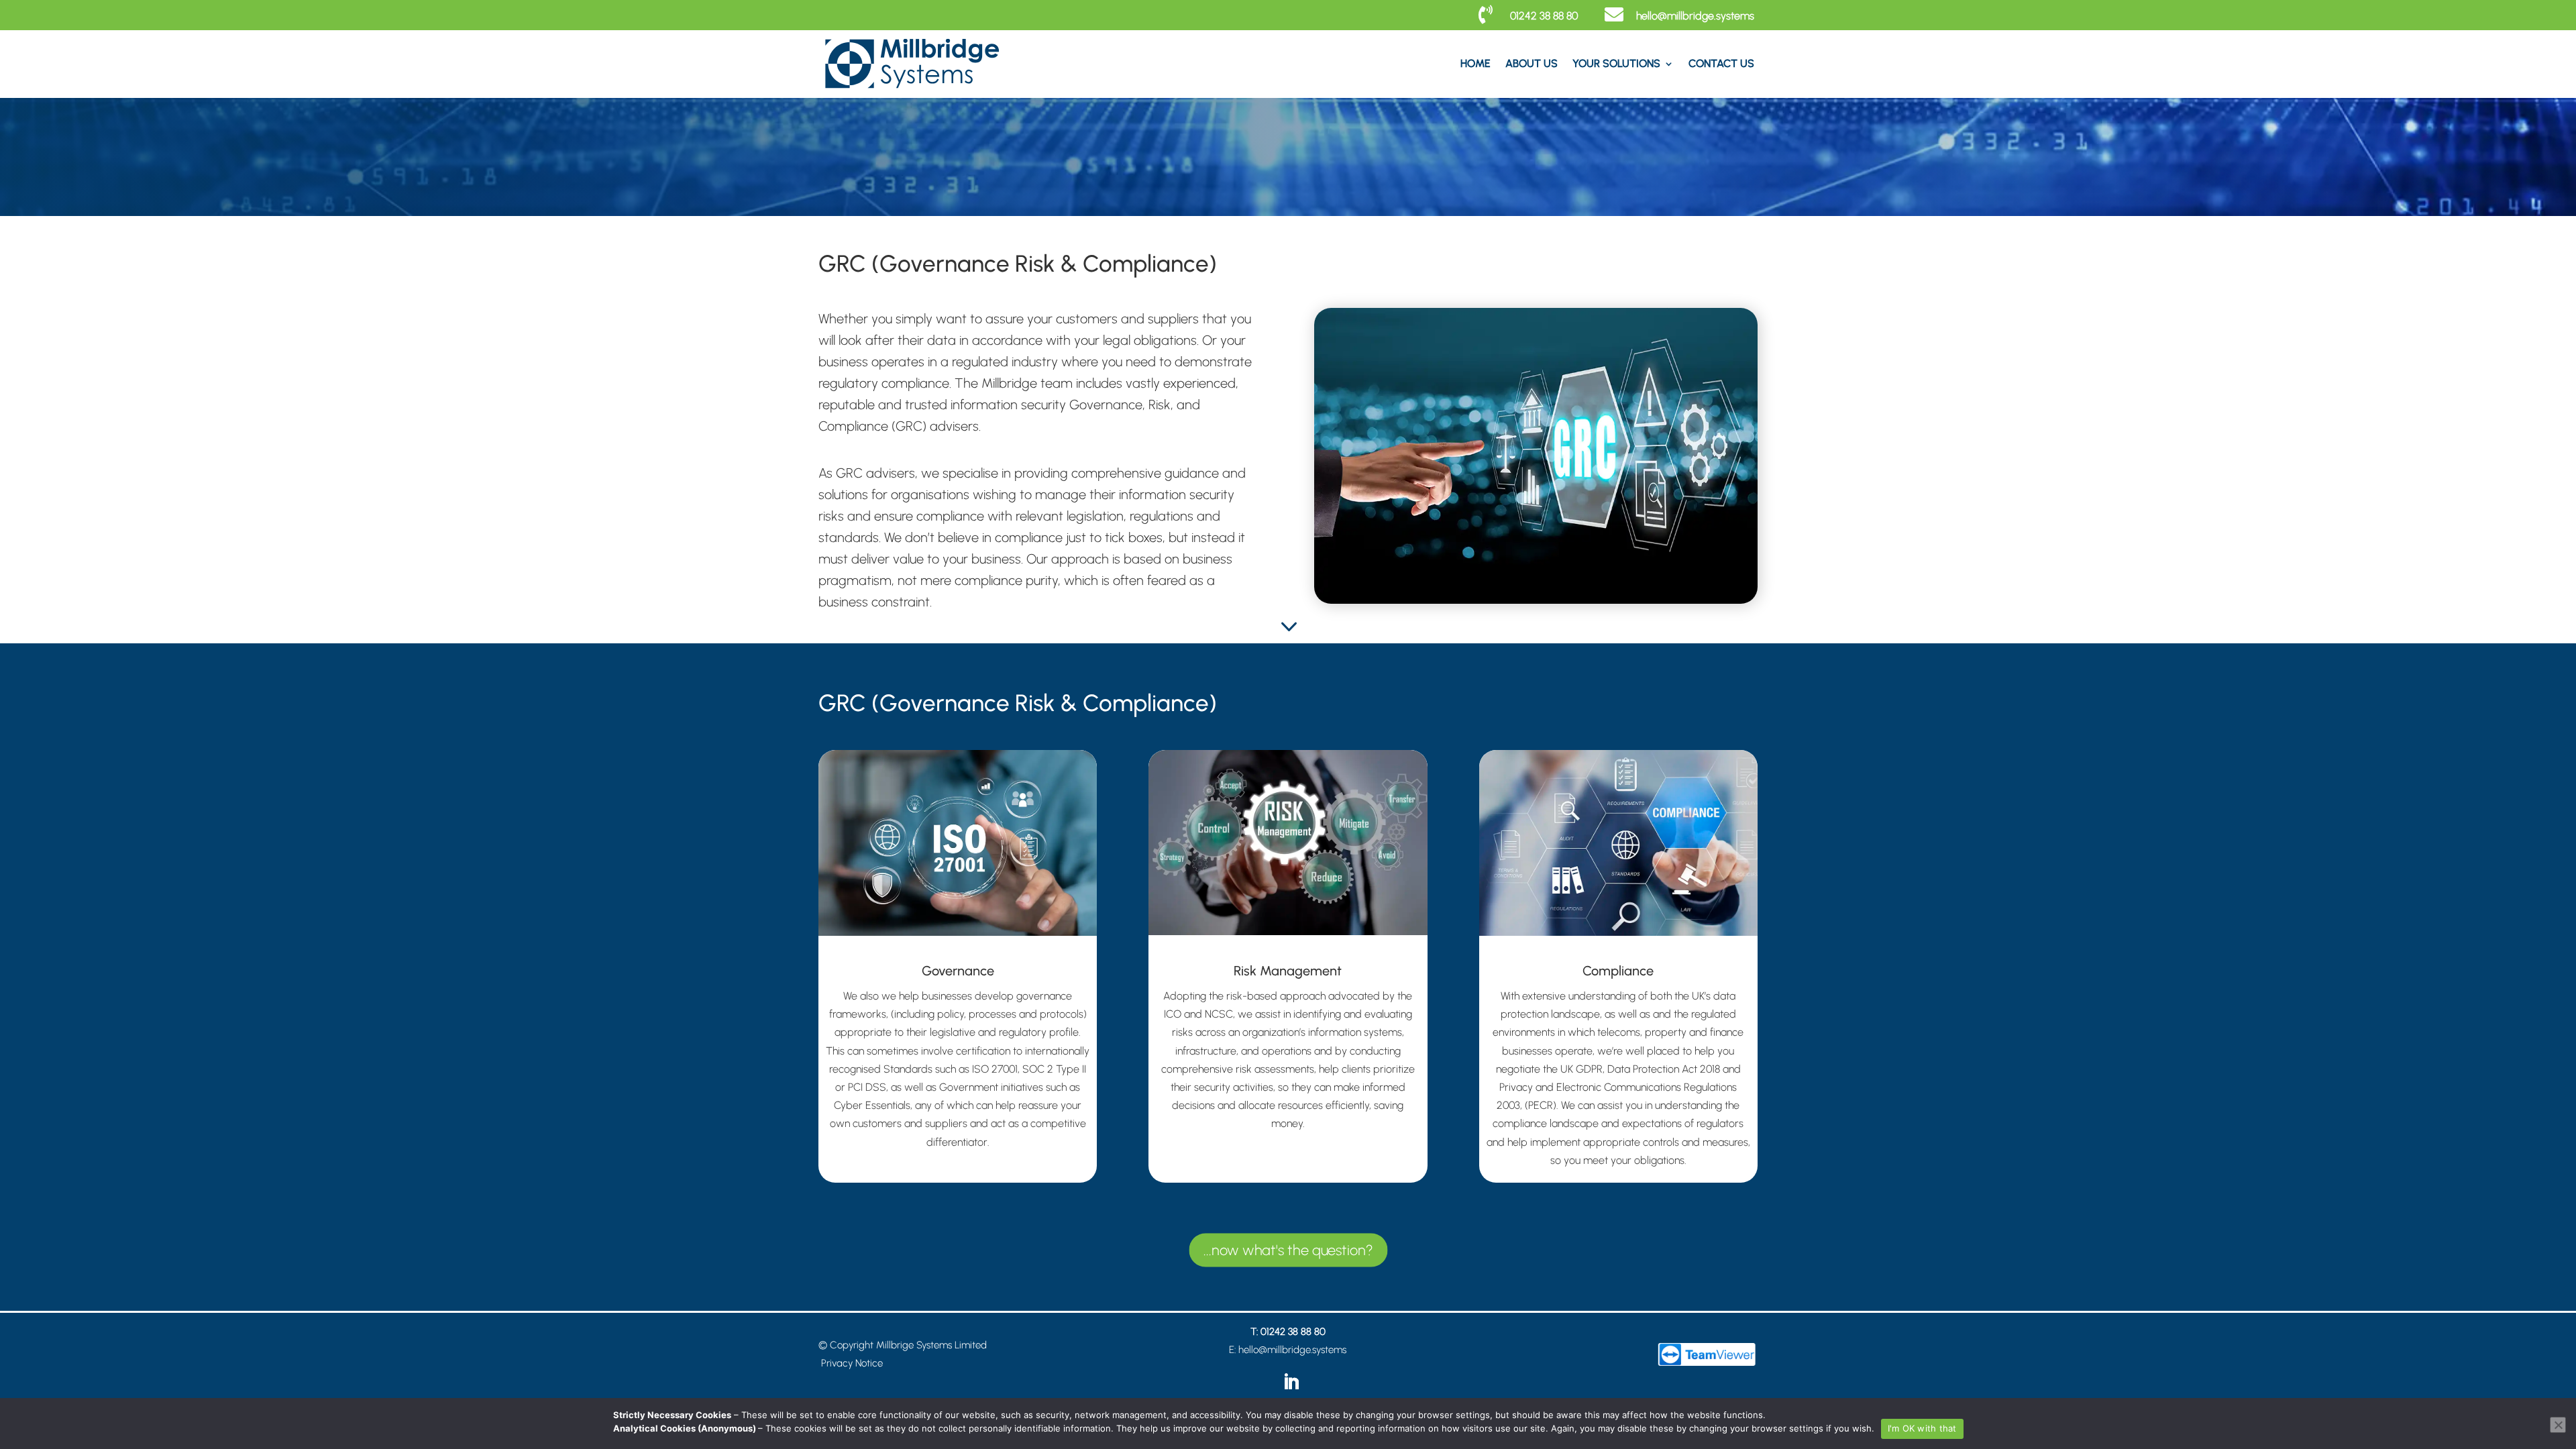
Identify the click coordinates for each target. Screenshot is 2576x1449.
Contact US (1721, 63)
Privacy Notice (852, 1363)
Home (1475, 63)
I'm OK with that (1922, 1428)
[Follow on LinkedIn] (1291, 1383)
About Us (1532, 63)
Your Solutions (1616, 63)
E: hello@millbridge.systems (1288, 1350)
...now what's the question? (1288, 1250)
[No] (2558, 1425)
